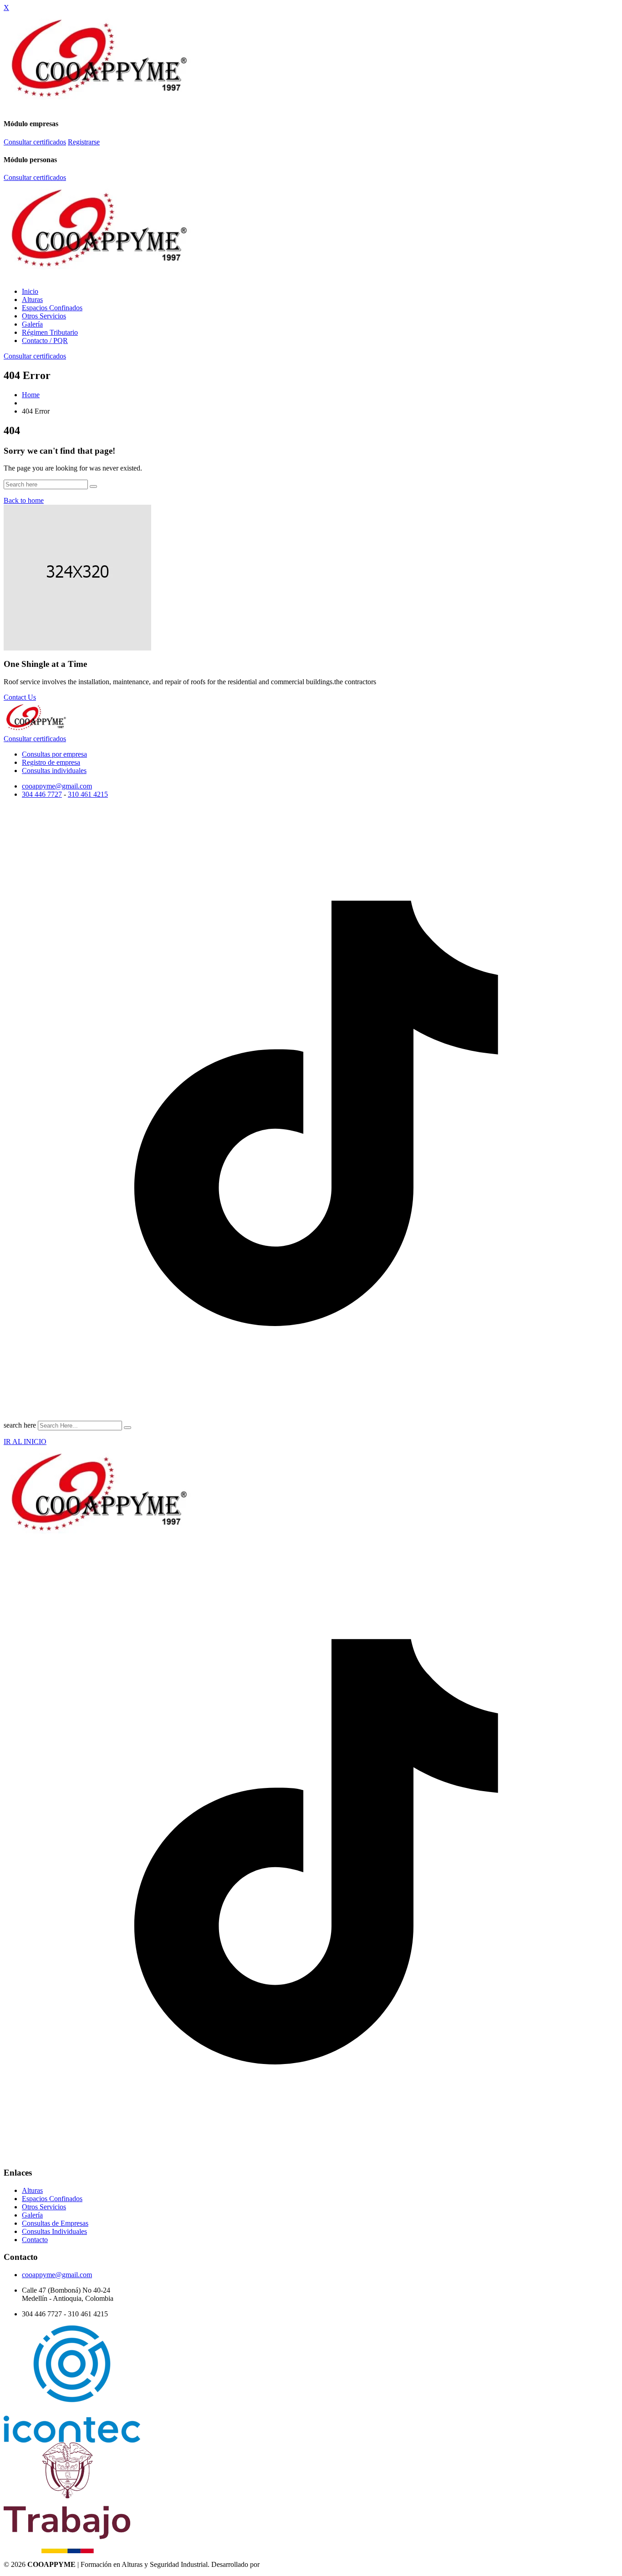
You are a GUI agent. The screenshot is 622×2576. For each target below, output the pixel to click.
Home (31, 395)
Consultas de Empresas (55, 2223)
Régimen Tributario (50, 332)
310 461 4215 (88, 794)
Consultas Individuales (54, 2231)
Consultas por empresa (54, 754)
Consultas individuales (54, 771)
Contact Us (20, 697)
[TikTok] (311, 1418)
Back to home (24, 500)
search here (20, 1425)
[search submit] (127, 1428)
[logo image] (36, 732)
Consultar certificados (35, 142)
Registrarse (84, 142)
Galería (32, 324)
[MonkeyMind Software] (284, 2564)
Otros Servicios (44, 316)
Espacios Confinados (52, 308)
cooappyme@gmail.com (57, 786)
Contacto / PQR (45, 341)
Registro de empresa (51, 762)
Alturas (32, 300)
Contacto (35, 2240)
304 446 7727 (42, 794)
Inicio (30, 291)
